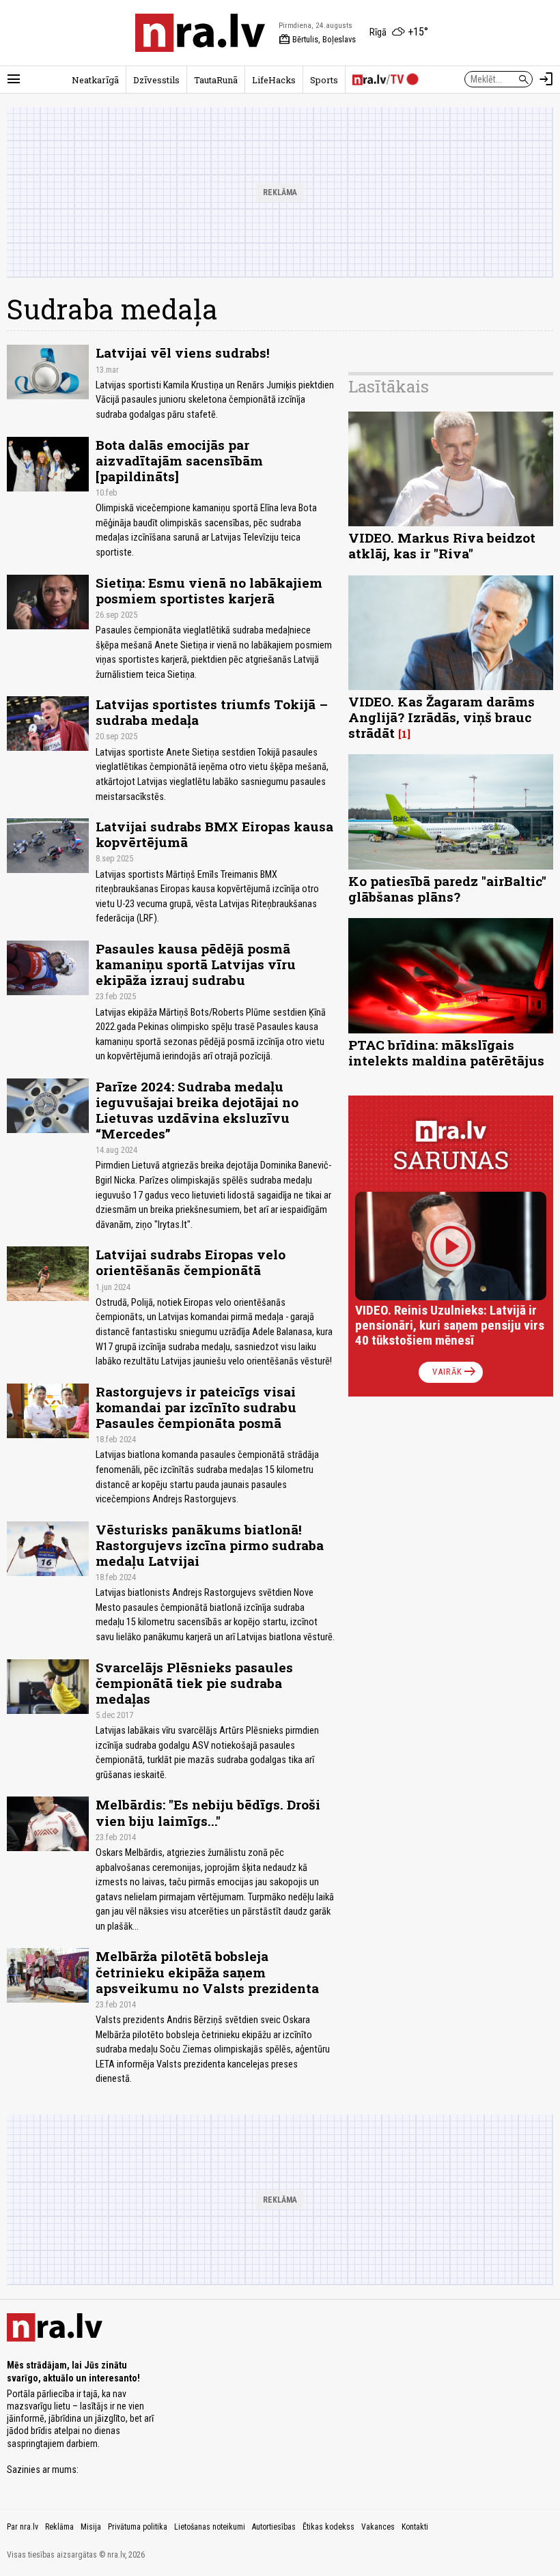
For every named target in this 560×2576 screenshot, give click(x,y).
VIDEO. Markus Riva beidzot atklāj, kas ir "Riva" (442, 545)
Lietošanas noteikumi (210, 2527)
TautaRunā (216, 80)
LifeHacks (274, 80)
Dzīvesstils (156, 80)
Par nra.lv (23, 2527)
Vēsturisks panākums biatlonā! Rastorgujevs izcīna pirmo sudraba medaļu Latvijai (210, 1545)
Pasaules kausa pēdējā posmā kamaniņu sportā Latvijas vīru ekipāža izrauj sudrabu (196, 964)
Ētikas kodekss (328, 2527)
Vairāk (455, 1372)
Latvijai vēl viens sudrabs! (183, 353)
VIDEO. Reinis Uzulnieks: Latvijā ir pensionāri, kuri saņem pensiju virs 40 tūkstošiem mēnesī (450, 1325)
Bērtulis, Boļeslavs (317, 40)
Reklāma (59, 2527)
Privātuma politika (138, 2527)
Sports (324, 80)
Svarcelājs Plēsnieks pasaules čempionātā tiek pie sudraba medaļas (194, 1683)
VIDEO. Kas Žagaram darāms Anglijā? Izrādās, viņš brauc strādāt (442, 717)
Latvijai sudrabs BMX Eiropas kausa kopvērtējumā (214, 834)
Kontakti (415, 2527)
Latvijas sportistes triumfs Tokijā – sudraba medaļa (212, 712)
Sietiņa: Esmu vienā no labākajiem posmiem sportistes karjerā (209, 590)
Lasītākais (389, 386)
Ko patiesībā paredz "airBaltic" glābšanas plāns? (447, 889)
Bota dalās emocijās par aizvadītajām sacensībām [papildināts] (179, 460)
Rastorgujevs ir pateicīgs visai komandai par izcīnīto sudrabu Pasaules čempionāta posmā (196, 1407)
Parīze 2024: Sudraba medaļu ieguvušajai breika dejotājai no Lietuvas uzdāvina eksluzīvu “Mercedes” (197, 1110)
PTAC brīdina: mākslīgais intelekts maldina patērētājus (446, 1053)
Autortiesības (274, 2527)
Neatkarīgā (95, 80)
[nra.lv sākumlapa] (200, 33)
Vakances (378, 2527)
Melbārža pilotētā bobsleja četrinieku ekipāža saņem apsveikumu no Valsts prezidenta (207, 1972)
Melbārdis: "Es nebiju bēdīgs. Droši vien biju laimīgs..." (208, 1812)
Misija (91, 2527)
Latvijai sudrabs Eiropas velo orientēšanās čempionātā (191, 1262)
